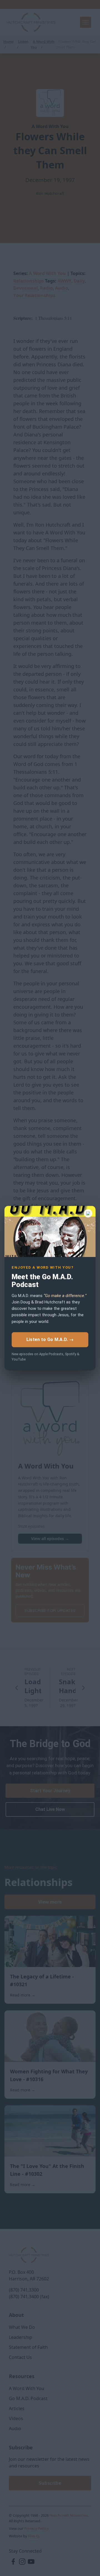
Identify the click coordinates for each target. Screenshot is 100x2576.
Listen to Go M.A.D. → (50, 1339)
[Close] (88, 1213)
